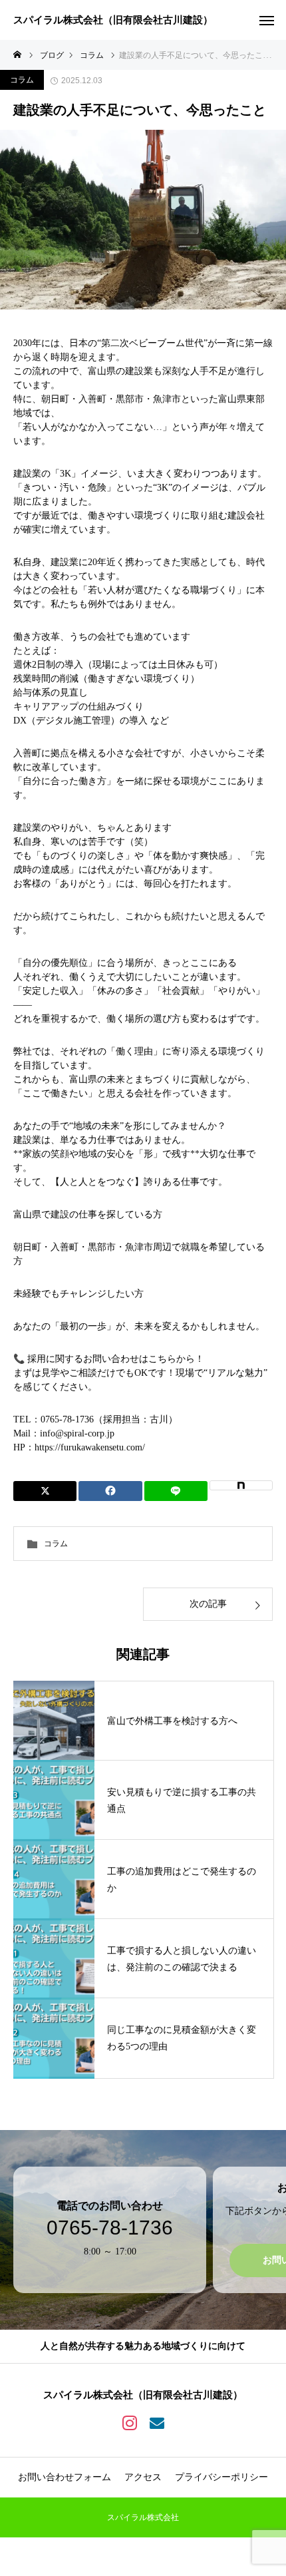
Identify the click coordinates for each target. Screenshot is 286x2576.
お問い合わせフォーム (65, 2477)
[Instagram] (129, 2422)
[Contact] (157, 2422)
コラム (22, 80)
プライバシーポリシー (221, 2477)
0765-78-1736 (110, 2228)
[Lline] (176, 1491)
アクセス (143, 2477)
